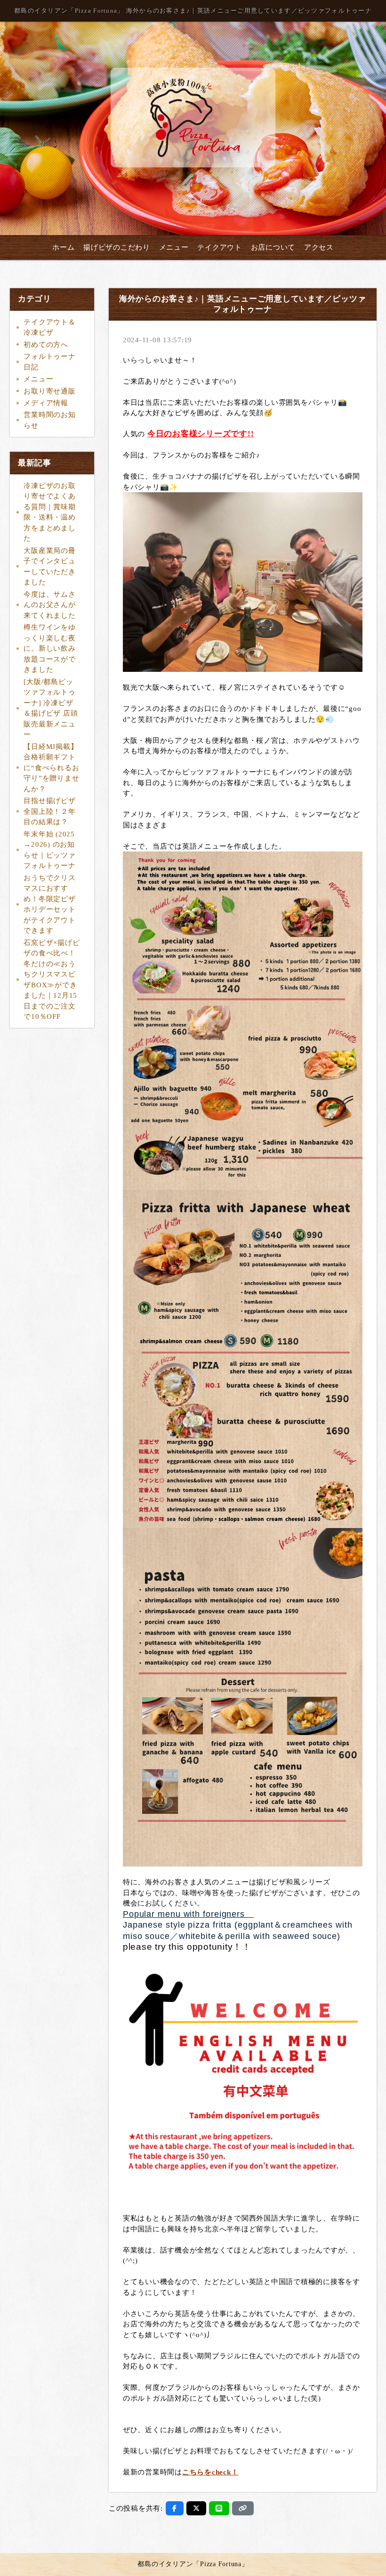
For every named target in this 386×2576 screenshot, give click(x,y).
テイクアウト (220, 247)
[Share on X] (197, 2508)
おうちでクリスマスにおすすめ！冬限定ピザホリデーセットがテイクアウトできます (49, 904)
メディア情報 (46, 403)
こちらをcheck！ (210, 2472)
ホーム (63, 247)
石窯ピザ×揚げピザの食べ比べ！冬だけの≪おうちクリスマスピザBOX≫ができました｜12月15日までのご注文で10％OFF (52, 980)
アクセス (319, 247)
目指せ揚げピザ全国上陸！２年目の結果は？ (49, 811)
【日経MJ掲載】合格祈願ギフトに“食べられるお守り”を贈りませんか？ (51, 768)
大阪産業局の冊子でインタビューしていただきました (49, 567)
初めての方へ (46, 345)
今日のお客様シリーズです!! (201, 434)
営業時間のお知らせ (49, 420)
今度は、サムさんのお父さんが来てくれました (49, 605)
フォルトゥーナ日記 (49, 362)
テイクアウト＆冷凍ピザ (49, 327)
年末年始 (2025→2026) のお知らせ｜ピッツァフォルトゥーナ (49, 850)
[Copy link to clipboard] (243, 2508)
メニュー (174, 247)
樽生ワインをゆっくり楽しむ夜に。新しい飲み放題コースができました (49, 648)
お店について (273, 247)
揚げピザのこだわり (117, 247)
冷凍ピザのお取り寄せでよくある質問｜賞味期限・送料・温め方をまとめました (49, 512)
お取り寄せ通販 (49, 391)
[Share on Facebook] (175, 2508)
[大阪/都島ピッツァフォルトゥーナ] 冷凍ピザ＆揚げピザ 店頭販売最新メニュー (51, 708)
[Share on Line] (219, 2508)
